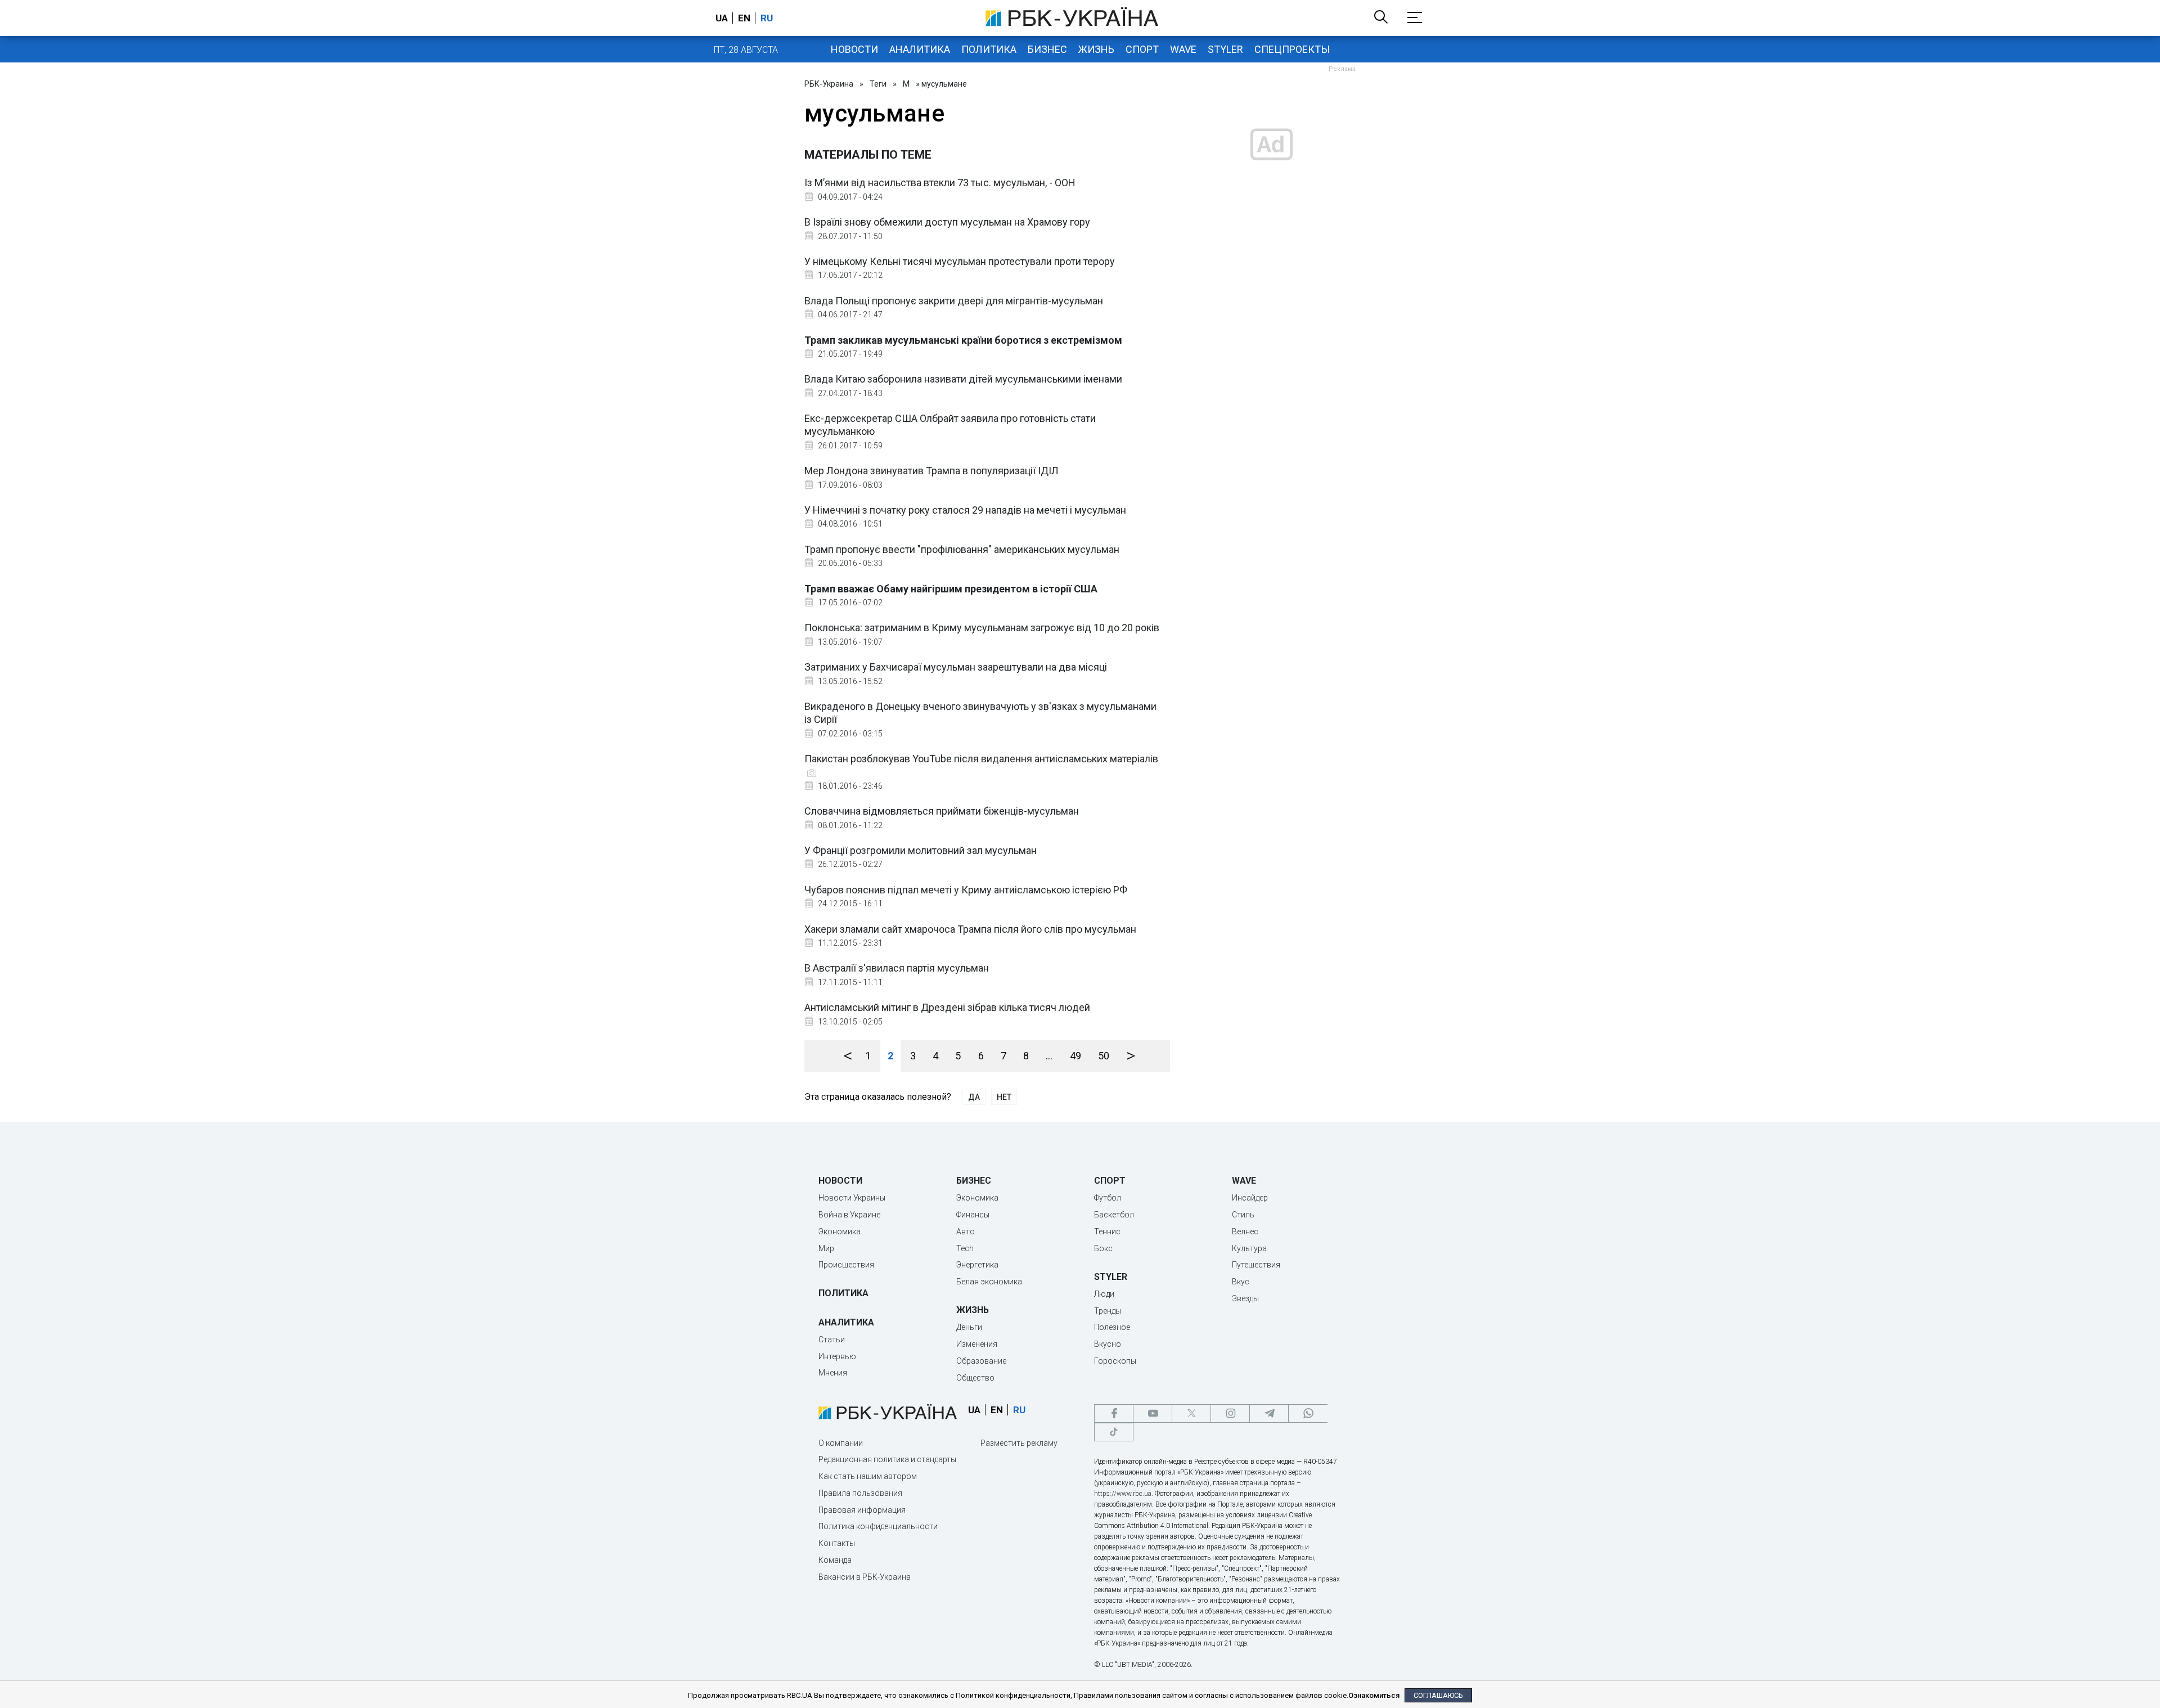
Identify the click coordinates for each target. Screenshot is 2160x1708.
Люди (1104, 1294)
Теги (878, 84)
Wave (1183, 49)
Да (974, 1097)
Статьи (832, 1340)
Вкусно (1108, 1344)
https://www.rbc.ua (1123, 1494)
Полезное (1112, 1327)
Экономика (840, 1231)
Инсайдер (1250, 1198)
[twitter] (1191, 1413)
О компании (841, 1443)
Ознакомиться (1374, 1695)
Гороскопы (1115, 1361)
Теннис (1107, 1231)
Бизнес (1047, 49)
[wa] (1308, 1413)
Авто (966, 1231)
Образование (981, 1361)
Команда (835, 1560)
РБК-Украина (829, 84)
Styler (1225, 49)
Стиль (1243, 1215)
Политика (989, 49)
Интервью (837, 1356)
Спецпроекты (1292, 49)
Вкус (1241, 1282)
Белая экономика (989, 1282)
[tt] (1114, 1432)
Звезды (1245, 1298)
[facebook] (1114, 1413)
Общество (975, 1378)
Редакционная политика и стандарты (887, 1459)
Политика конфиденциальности (878, 1526)
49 (1075, 1056)
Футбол (1108, 1198)
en (744, 18)
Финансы (973, 1215)
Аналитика (920, 49)
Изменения (977, 1344)
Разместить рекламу (1019, 1443)
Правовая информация (862, 1510)
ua (722, 18)
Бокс (1103, 1248)
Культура (1249, 1248)
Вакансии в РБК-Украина (865, 1577)
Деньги (969, 1327)
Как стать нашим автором (868, 1476)
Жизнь (1096, 49)
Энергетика (977, 1265)
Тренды (1108, 1311)
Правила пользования (860, 1493)
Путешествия (1256, 1265)
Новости (854, 49)
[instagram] (1230, 1413)
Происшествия (846, 1265)
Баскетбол (1114, 1215)
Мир (826, 1248)
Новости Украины (852, 1198)
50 (1104, 1056)
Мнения (833, 1373)
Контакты (837, 1543)
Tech (965, 1248)
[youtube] (1153, 1413)
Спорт (1142, 49)
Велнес (1245, 1231)
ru (767, 18)
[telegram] (1269, 1413)
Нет (1004, 1097)
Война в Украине (849, 1215)
